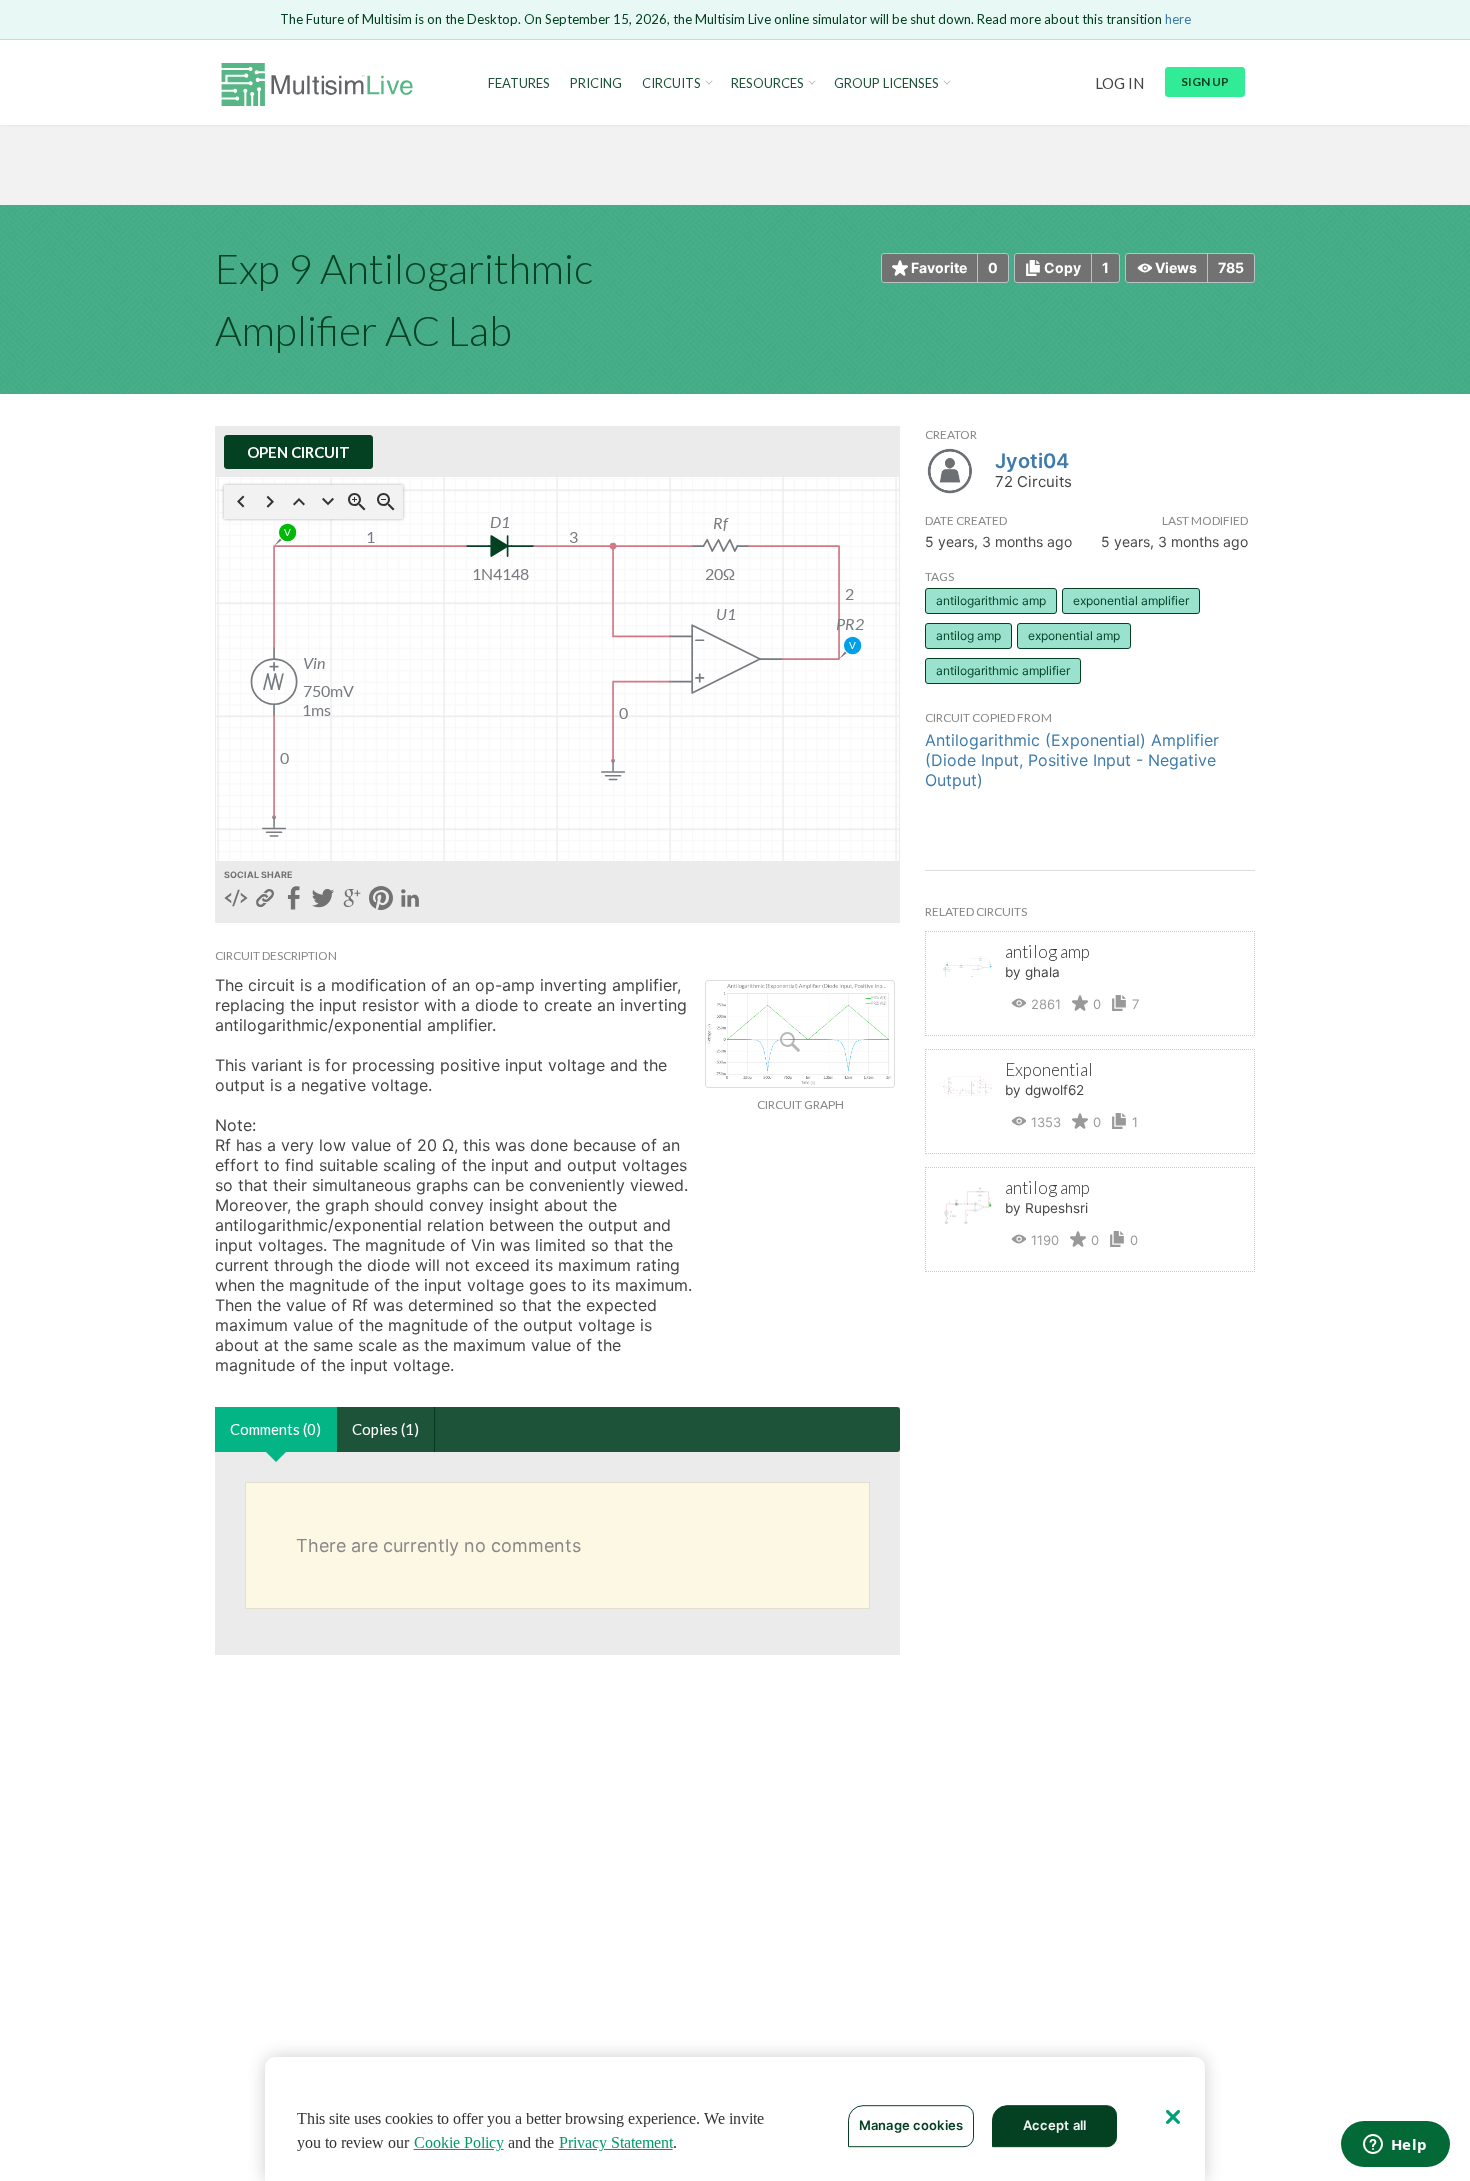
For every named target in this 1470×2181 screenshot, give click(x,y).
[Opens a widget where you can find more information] (1395, 2146)
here (1178, 19)
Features (519, 83)
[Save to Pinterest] (381, 900)
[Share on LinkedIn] (410, 900)
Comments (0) (275, 1429)
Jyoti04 (1032, 461)
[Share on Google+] (352, 900)
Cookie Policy (459, 2142)
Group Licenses (886, 83)
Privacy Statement (616, 2142)
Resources (767, 83)
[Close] (1173, 2117)
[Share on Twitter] (323, 900)
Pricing (596, 83)
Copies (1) (385, 1429)
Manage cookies (911, 2125)
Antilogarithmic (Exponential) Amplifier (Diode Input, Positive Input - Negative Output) (1072, 760)
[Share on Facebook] (294, 900)
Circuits (671, 83)
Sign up (1205, 81)
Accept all (1054, 2125)
